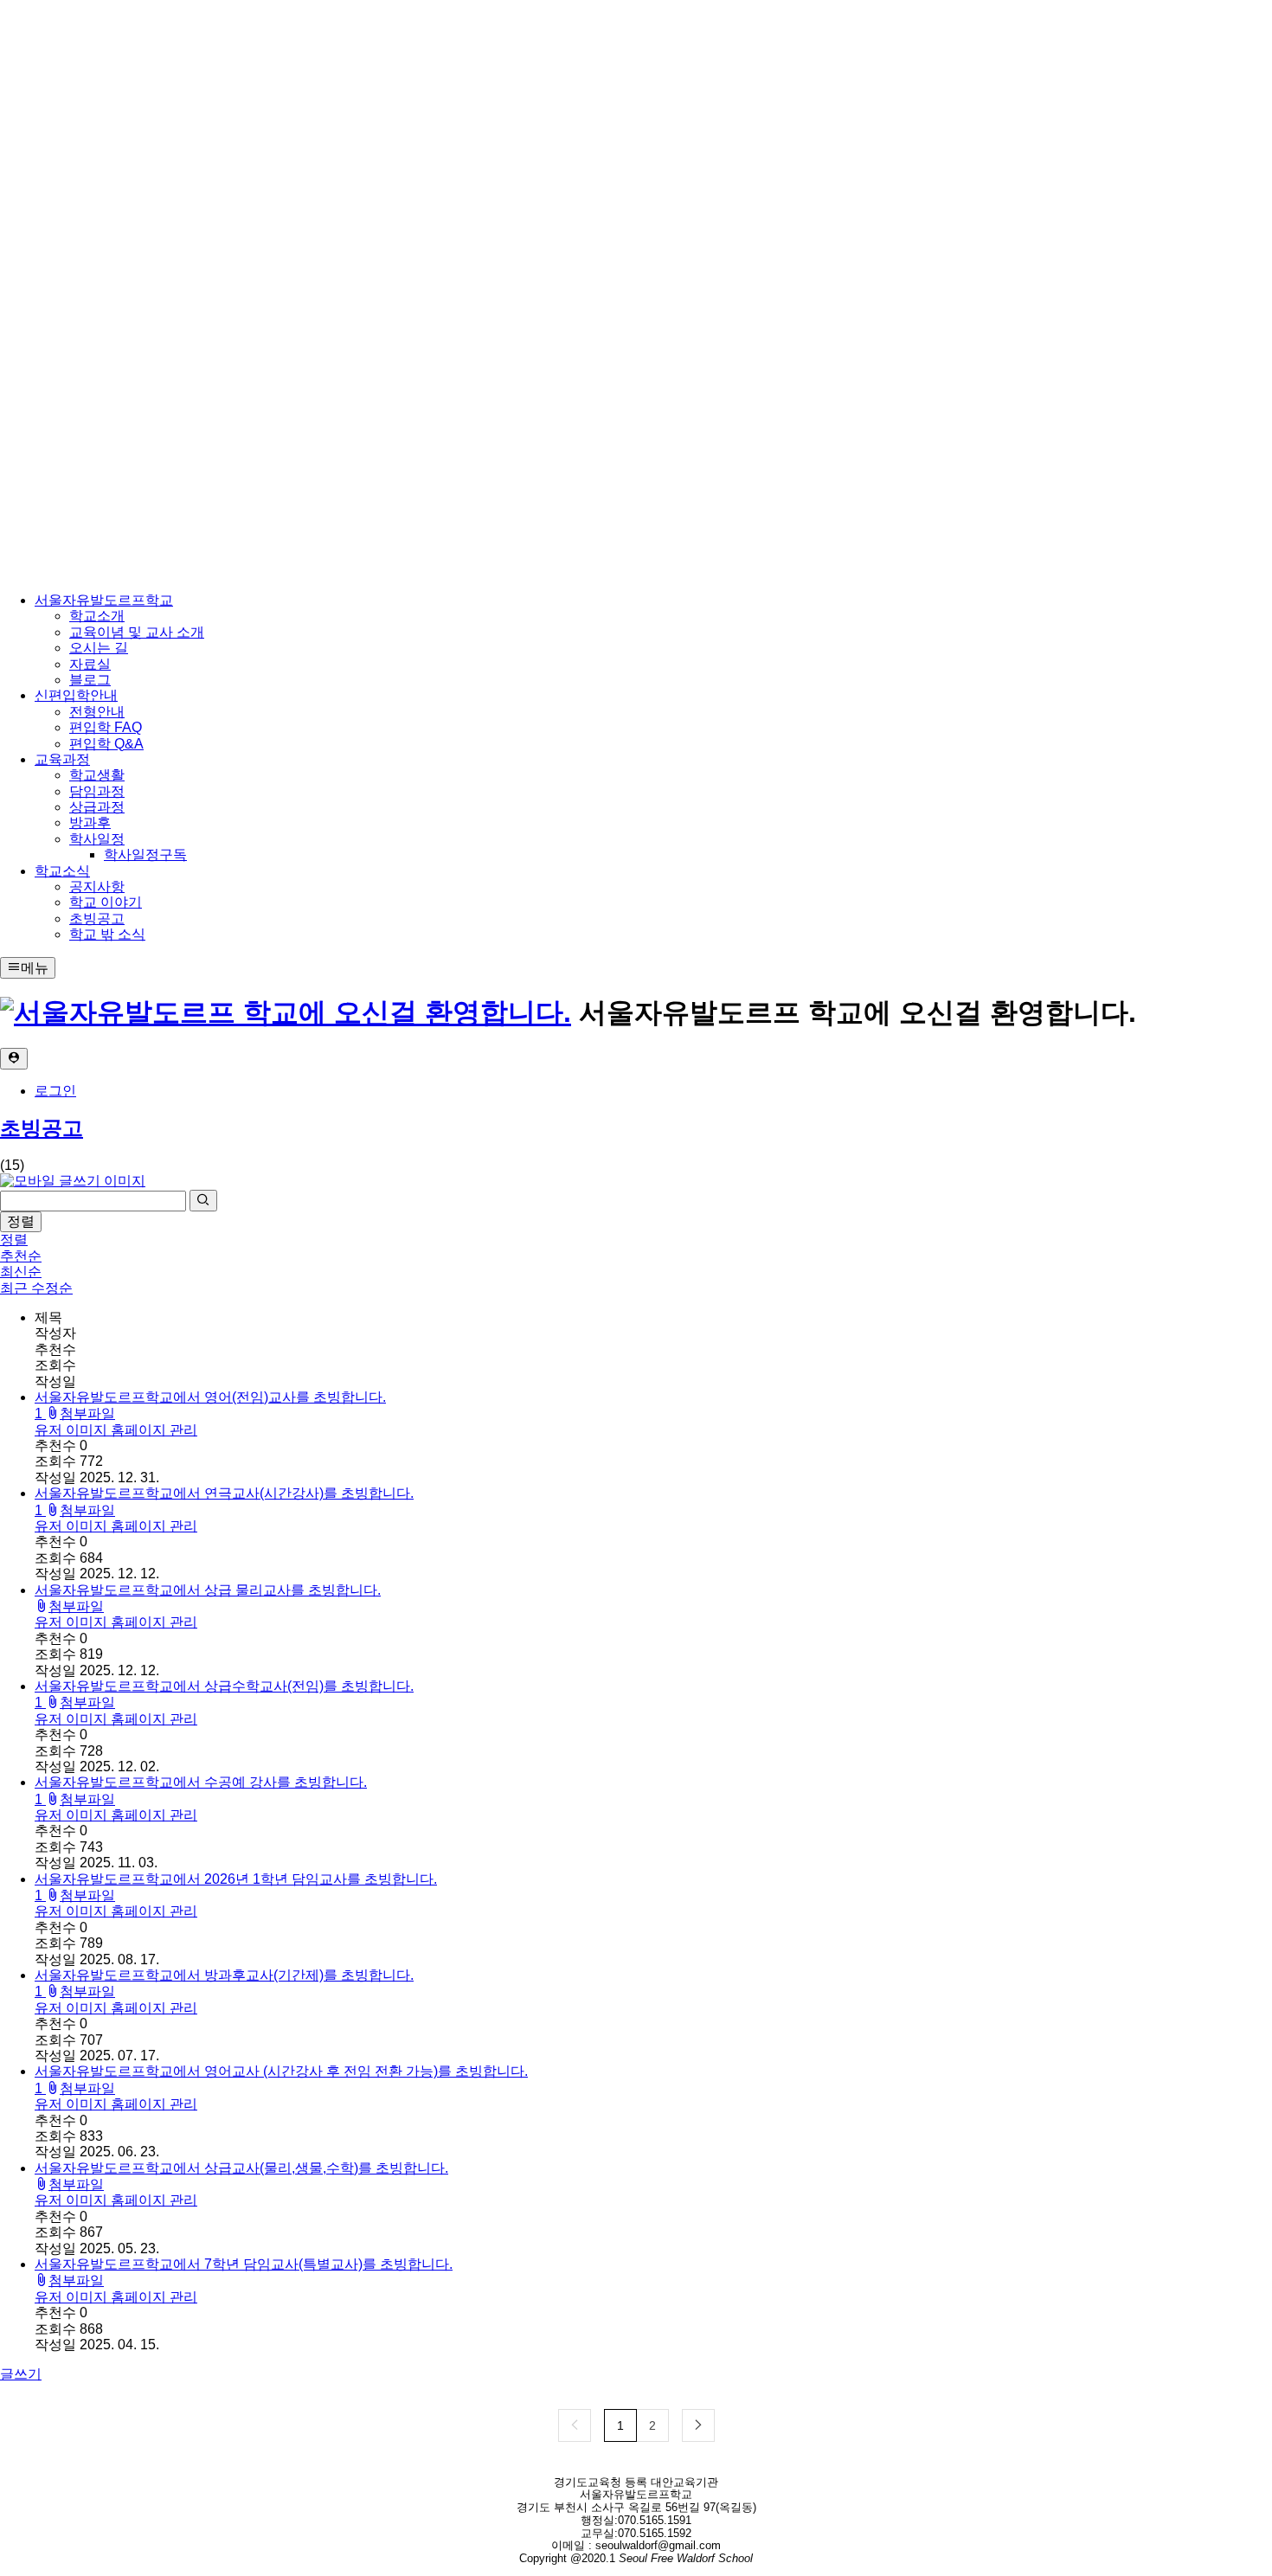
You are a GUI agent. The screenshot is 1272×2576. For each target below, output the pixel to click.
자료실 (90, 664)
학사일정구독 (145, 854)
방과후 (90, 822)
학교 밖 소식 (107, 934)
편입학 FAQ (106, 727)
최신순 (21, 1272)
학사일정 (97, 839)
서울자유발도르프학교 (104, 600)
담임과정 (97, 791)
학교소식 (62, 871)
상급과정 (97, 807)
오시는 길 (99, 648)
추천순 (21, 1256)
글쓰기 (21, 2374)
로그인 (55, 1091)
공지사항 (97, 887)
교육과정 (62, 759)
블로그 (90, 680)
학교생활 (97, 775)
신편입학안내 (76, 695)
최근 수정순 (36, 1288)
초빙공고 (97, 919)
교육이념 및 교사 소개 (137, 632)
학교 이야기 (106, 902)
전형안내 (97, 712)
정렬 (21, 1221)
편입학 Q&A (106, 744)
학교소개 (97, 616)
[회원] (14, 1059)
